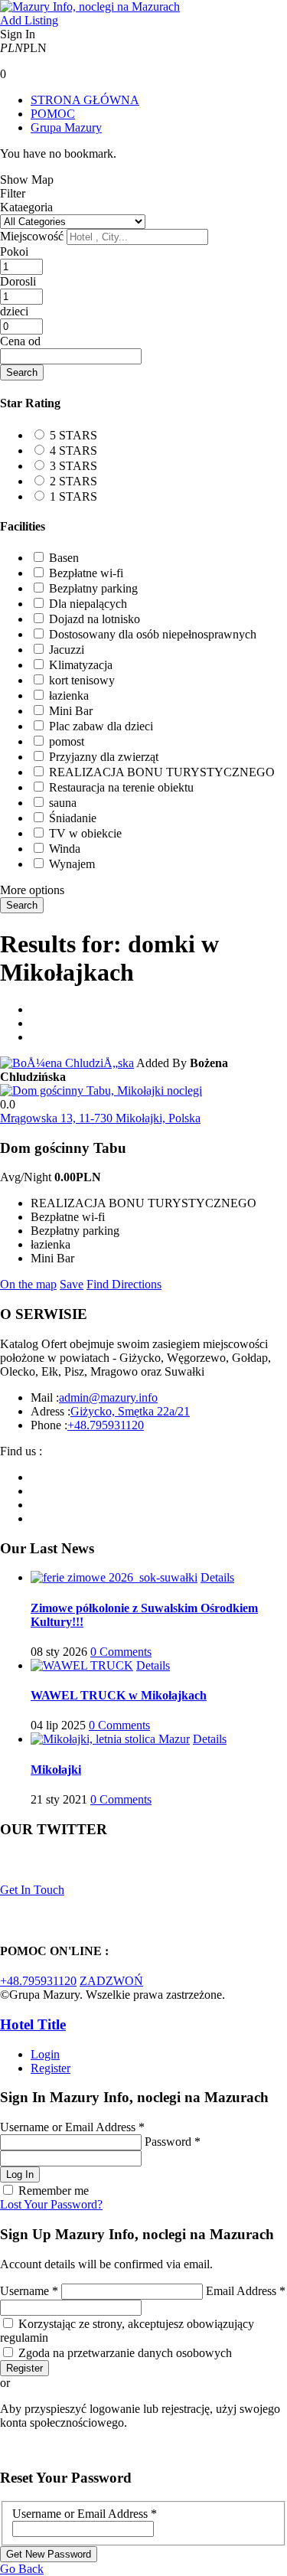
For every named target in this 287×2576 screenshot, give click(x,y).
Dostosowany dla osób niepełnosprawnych (153, 634)
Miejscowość (32, 236)
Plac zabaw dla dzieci (101, 726)
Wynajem (72, 864)
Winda (65, 849)
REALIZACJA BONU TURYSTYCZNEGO (162, 772)
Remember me (54, 2191)
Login (45, 2054)
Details (217, 1577)
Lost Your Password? (51, 2204)
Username (29, 2291)
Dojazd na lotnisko (95, 619)
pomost (67, 741)
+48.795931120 (106, 1425)
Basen (64, 558)
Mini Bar (71, 711)
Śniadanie (73, 818)
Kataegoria (26, 207)
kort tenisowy (82, 680)
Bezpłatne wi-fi (86, 573)
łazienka (69, 695)
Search (22, 372)
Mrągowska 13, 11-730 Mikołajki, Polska (100, 1118)
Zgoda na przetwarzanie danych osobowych (125, 2353)
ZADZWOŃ (111, 1981)
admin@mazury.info (108, 1397)
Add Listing (29, 20)
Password (173, 2142)
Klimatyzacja (81, 665)
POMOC (53, 114)
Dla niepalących (88, 604)
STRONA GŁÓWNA (85, 100)
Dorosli (18, 281)
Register (51, 2068)
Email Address (246, 2291)
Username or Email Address (72, 2127)
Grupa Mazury (66, 127)
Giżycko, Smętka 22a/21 (130, 1411)
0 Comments (121, 1652)
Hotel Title (33, 2024)
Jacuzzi (67, 650)
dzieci (14, 311)
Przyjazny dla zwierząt (104, 757)
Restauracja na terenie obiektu (121, 787)
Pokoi (14, 251)
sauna (63, 803)
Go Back (22, 2569)
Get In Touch (32, 1890)
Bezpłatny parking (93, 588)
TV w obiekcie (85, 833)
